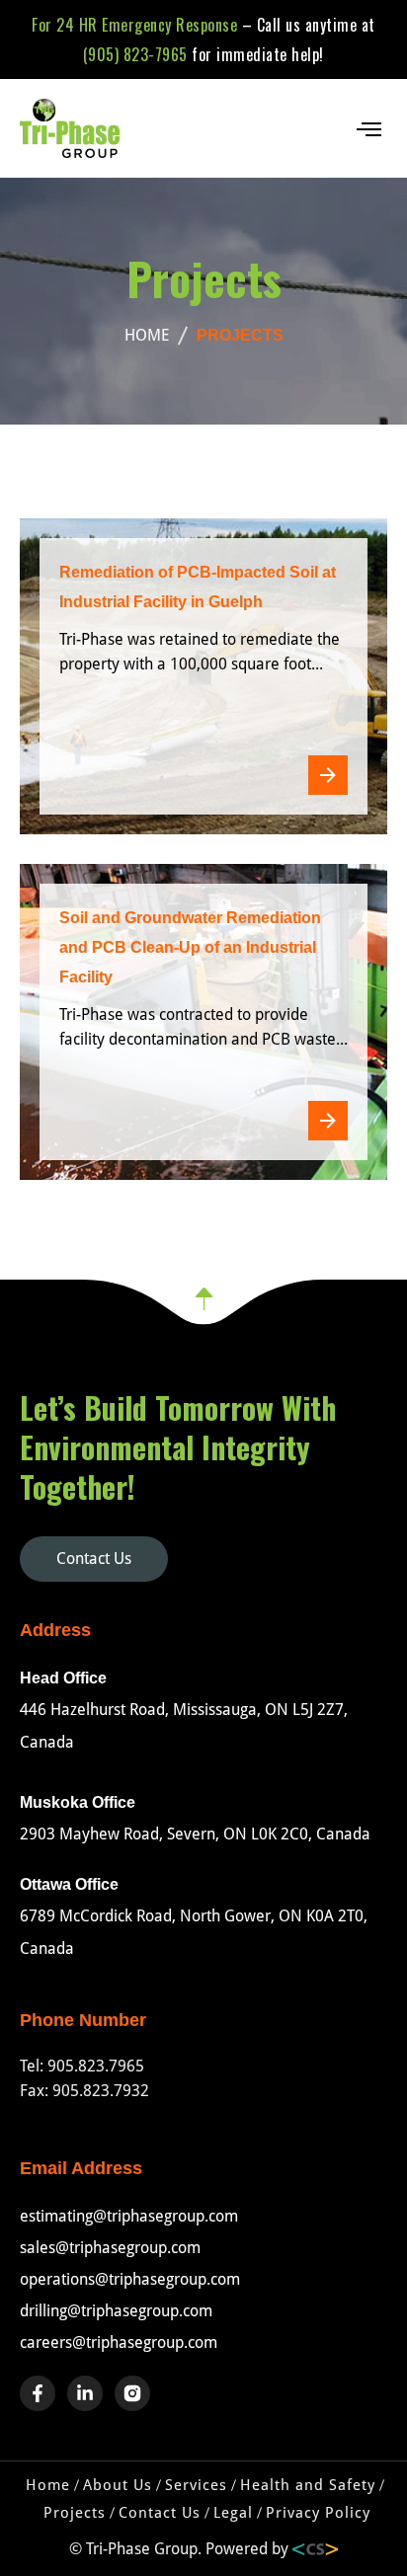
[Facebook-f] (38, 2393)
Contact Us (160, 2513)
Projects (75, 2513)
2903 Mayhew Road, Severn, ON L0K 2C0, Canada (195, 1834)
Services (196, 2485)
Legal (233, 2513)
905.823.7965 (96, 2066)
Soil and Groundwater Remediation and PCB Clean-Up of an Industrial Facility (190, 947)
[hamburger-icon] (367, 129)
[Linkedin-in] (85, 2393)
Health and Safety (308, 2485)
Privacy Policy (318, 2513)
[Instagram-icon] (132, 2393)
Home (48, 2485)
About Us (118, 2485)
